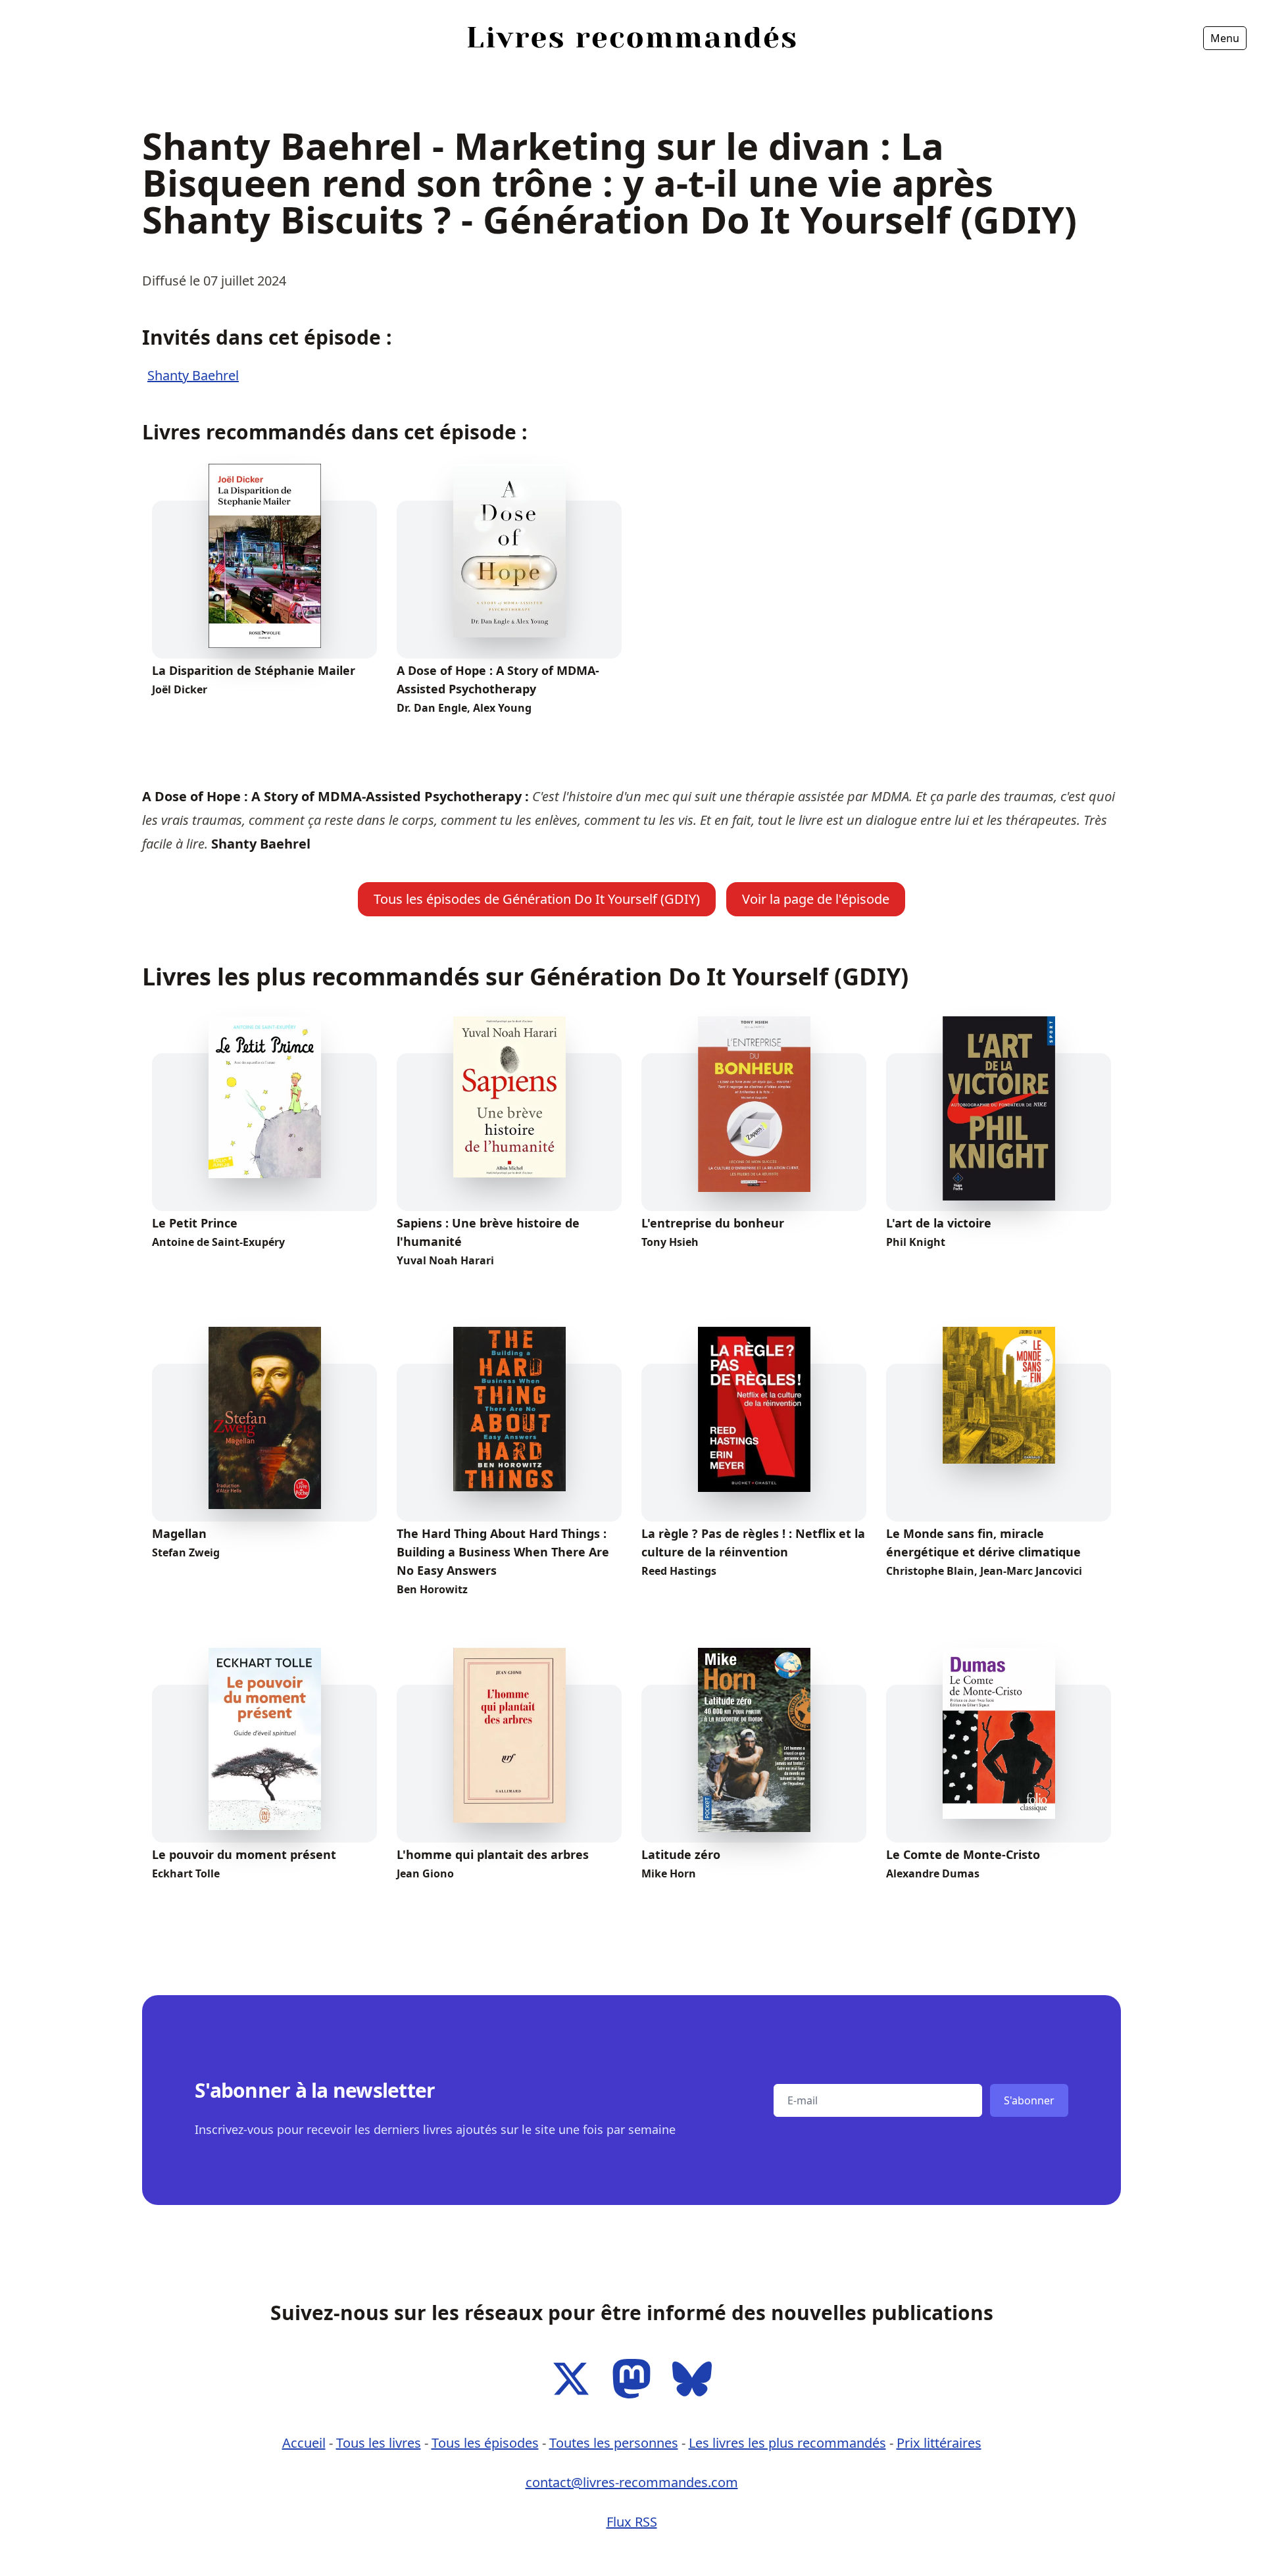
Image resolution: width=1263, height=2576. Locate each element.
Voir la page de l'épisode (816, 899)
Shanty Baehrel (193, 375)
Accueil (287, 75)
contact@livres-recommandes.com (632, 2482)
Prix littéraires (939, 2443)
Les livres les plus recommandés (787, 2443)
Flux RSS (632, 2522)
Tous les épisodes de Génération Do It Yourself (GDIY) (537, 899)
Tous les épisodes (485, 2443)
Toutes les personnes (614, 2443)
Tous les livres (379, 2443)
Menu (1225, 38)
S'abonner (1029, 2100)
